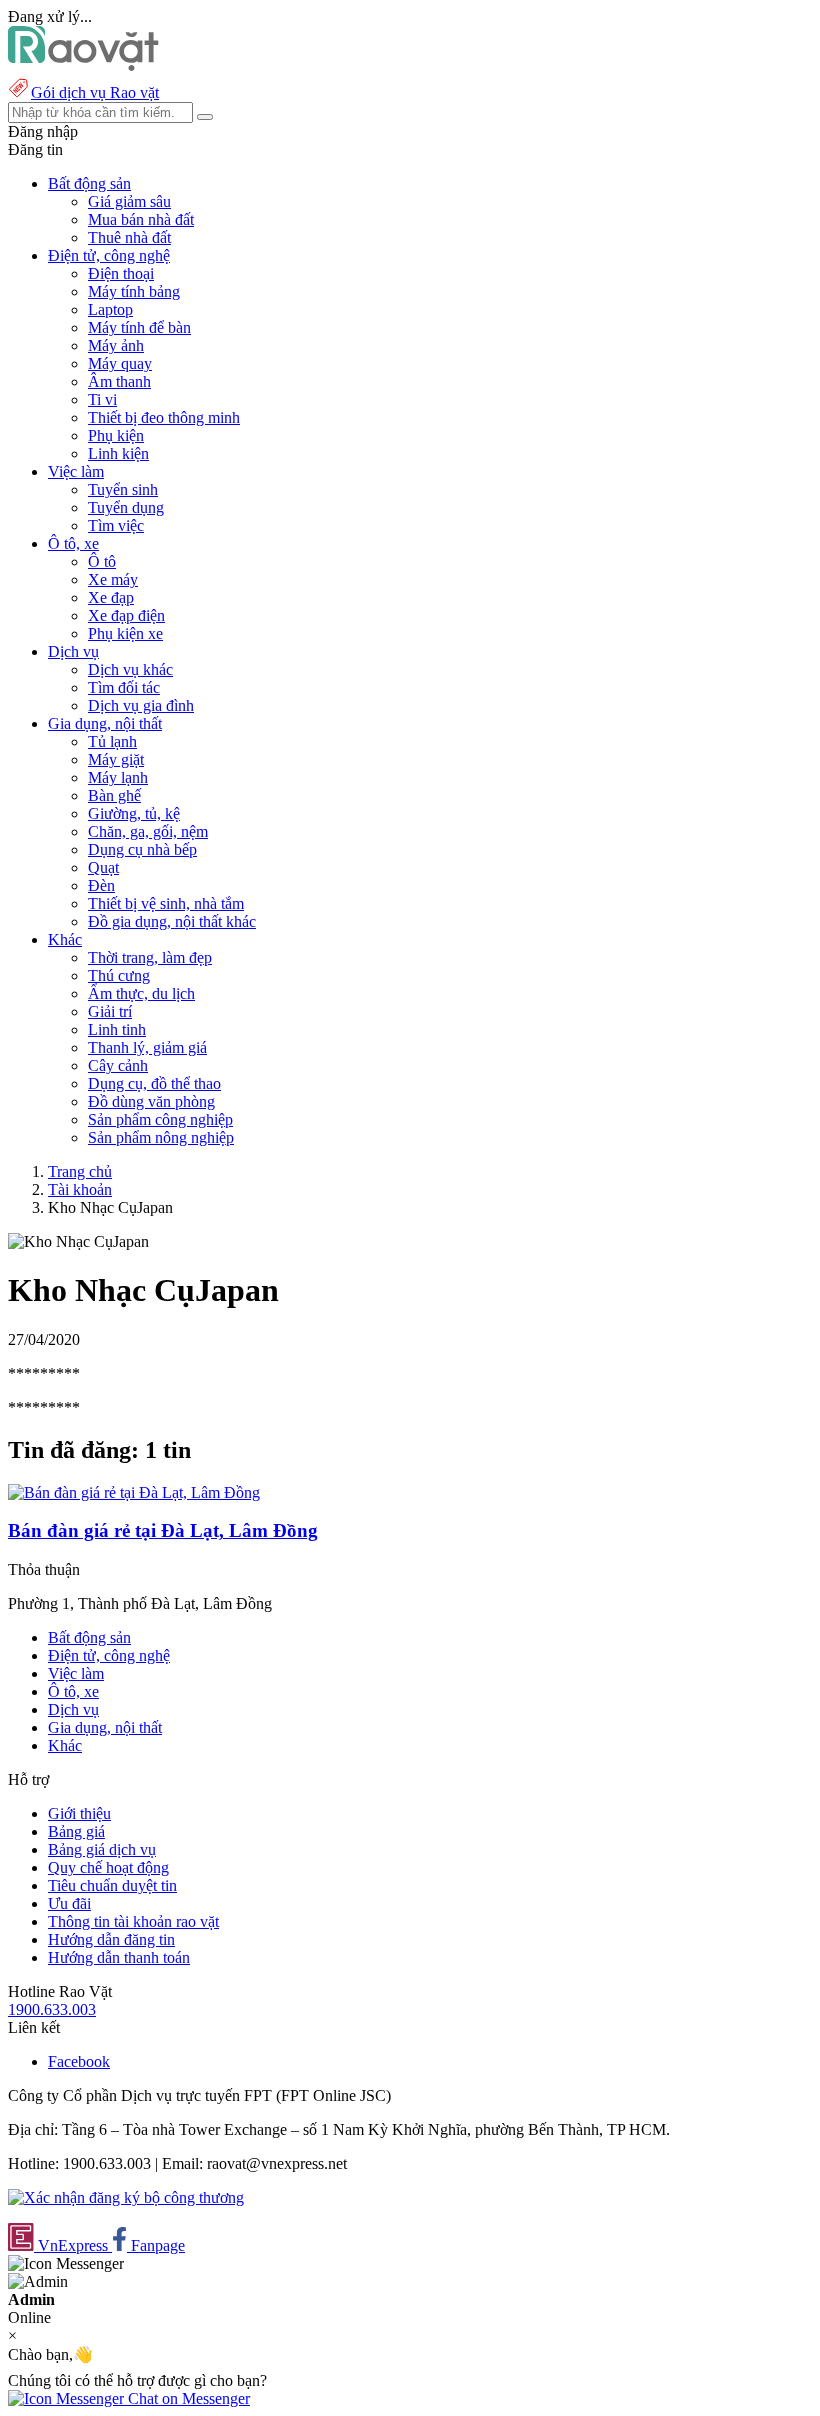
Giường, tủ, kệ (134, 813)
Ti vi (102, 399)
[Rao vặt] (83, 65)
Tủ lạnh (112, 741)
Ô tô (102, 561)
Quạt (103, 867)
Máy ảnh (116, 345)
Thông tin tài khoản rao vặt (133, 1921)
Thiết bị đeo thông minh (164, 417)
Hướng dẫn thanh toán (119, 1957)
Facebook (79, 2061)
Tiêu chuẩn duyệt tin (112, 1885)
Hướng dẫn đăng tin (111, 1939)
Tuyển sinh (123, 489)
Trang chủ (80, 1171)
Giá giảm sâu (129, 201)
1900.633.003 (52, 2009)
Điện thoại (121, 273)
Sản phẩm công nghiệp (160, 1119)
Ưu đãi (69, 1903)
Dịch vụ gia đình (141, 705)
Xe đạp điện (126, 615)
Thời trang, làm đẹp (150, 957)
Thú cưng (119, 975)
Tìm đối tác (124, 687)
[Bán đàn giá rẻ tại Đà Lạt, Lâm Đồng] (134, 1492)
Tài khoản (80, 1189)
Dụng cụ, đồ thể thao (154, 1083)
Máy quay (120, 363)
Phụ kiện (116, 435)
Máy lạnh (118, 777)
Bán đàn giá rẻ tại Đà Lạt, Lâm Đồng (163, 1530)
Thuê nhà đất (129, 237)
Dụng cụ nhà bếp (142, 849)
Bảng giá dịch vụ (102, 1849)
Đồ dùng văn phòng (151, 1101)
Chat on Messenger (187, 2398)
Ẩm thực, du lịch (141, 993)
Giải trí (110, 1011)
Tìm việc (116, 525)
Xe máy (113, 579)
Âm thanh (119, 381)
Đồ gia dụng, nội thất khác (172, 921)
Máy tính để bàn (139, 327)
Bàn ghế (114, 795)
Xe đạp (111, 597)
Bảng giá (76, 1831)
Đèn (101, 885)
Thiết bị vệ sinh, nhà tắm (166, 903)
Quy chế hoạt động (108, 1867)
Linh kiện (118, 453)
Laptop (110, 309)
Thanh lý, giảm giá (147, 1047)
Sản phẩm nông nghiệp (161, 1137)
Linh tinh (117, 1029)
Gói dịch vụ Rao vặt (95, 92)
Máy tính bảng (134, 291)
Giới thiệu (79, 1813)
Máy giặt (116, 759)
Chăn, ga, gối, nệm (148, 831)
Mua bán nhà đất (141, 219)
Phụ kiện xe (125, 633)
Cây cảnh (118, 1065)
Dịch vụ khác (130, 669)
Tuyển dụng (126, 507)
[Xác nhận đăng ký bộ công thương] (126, 2197)
